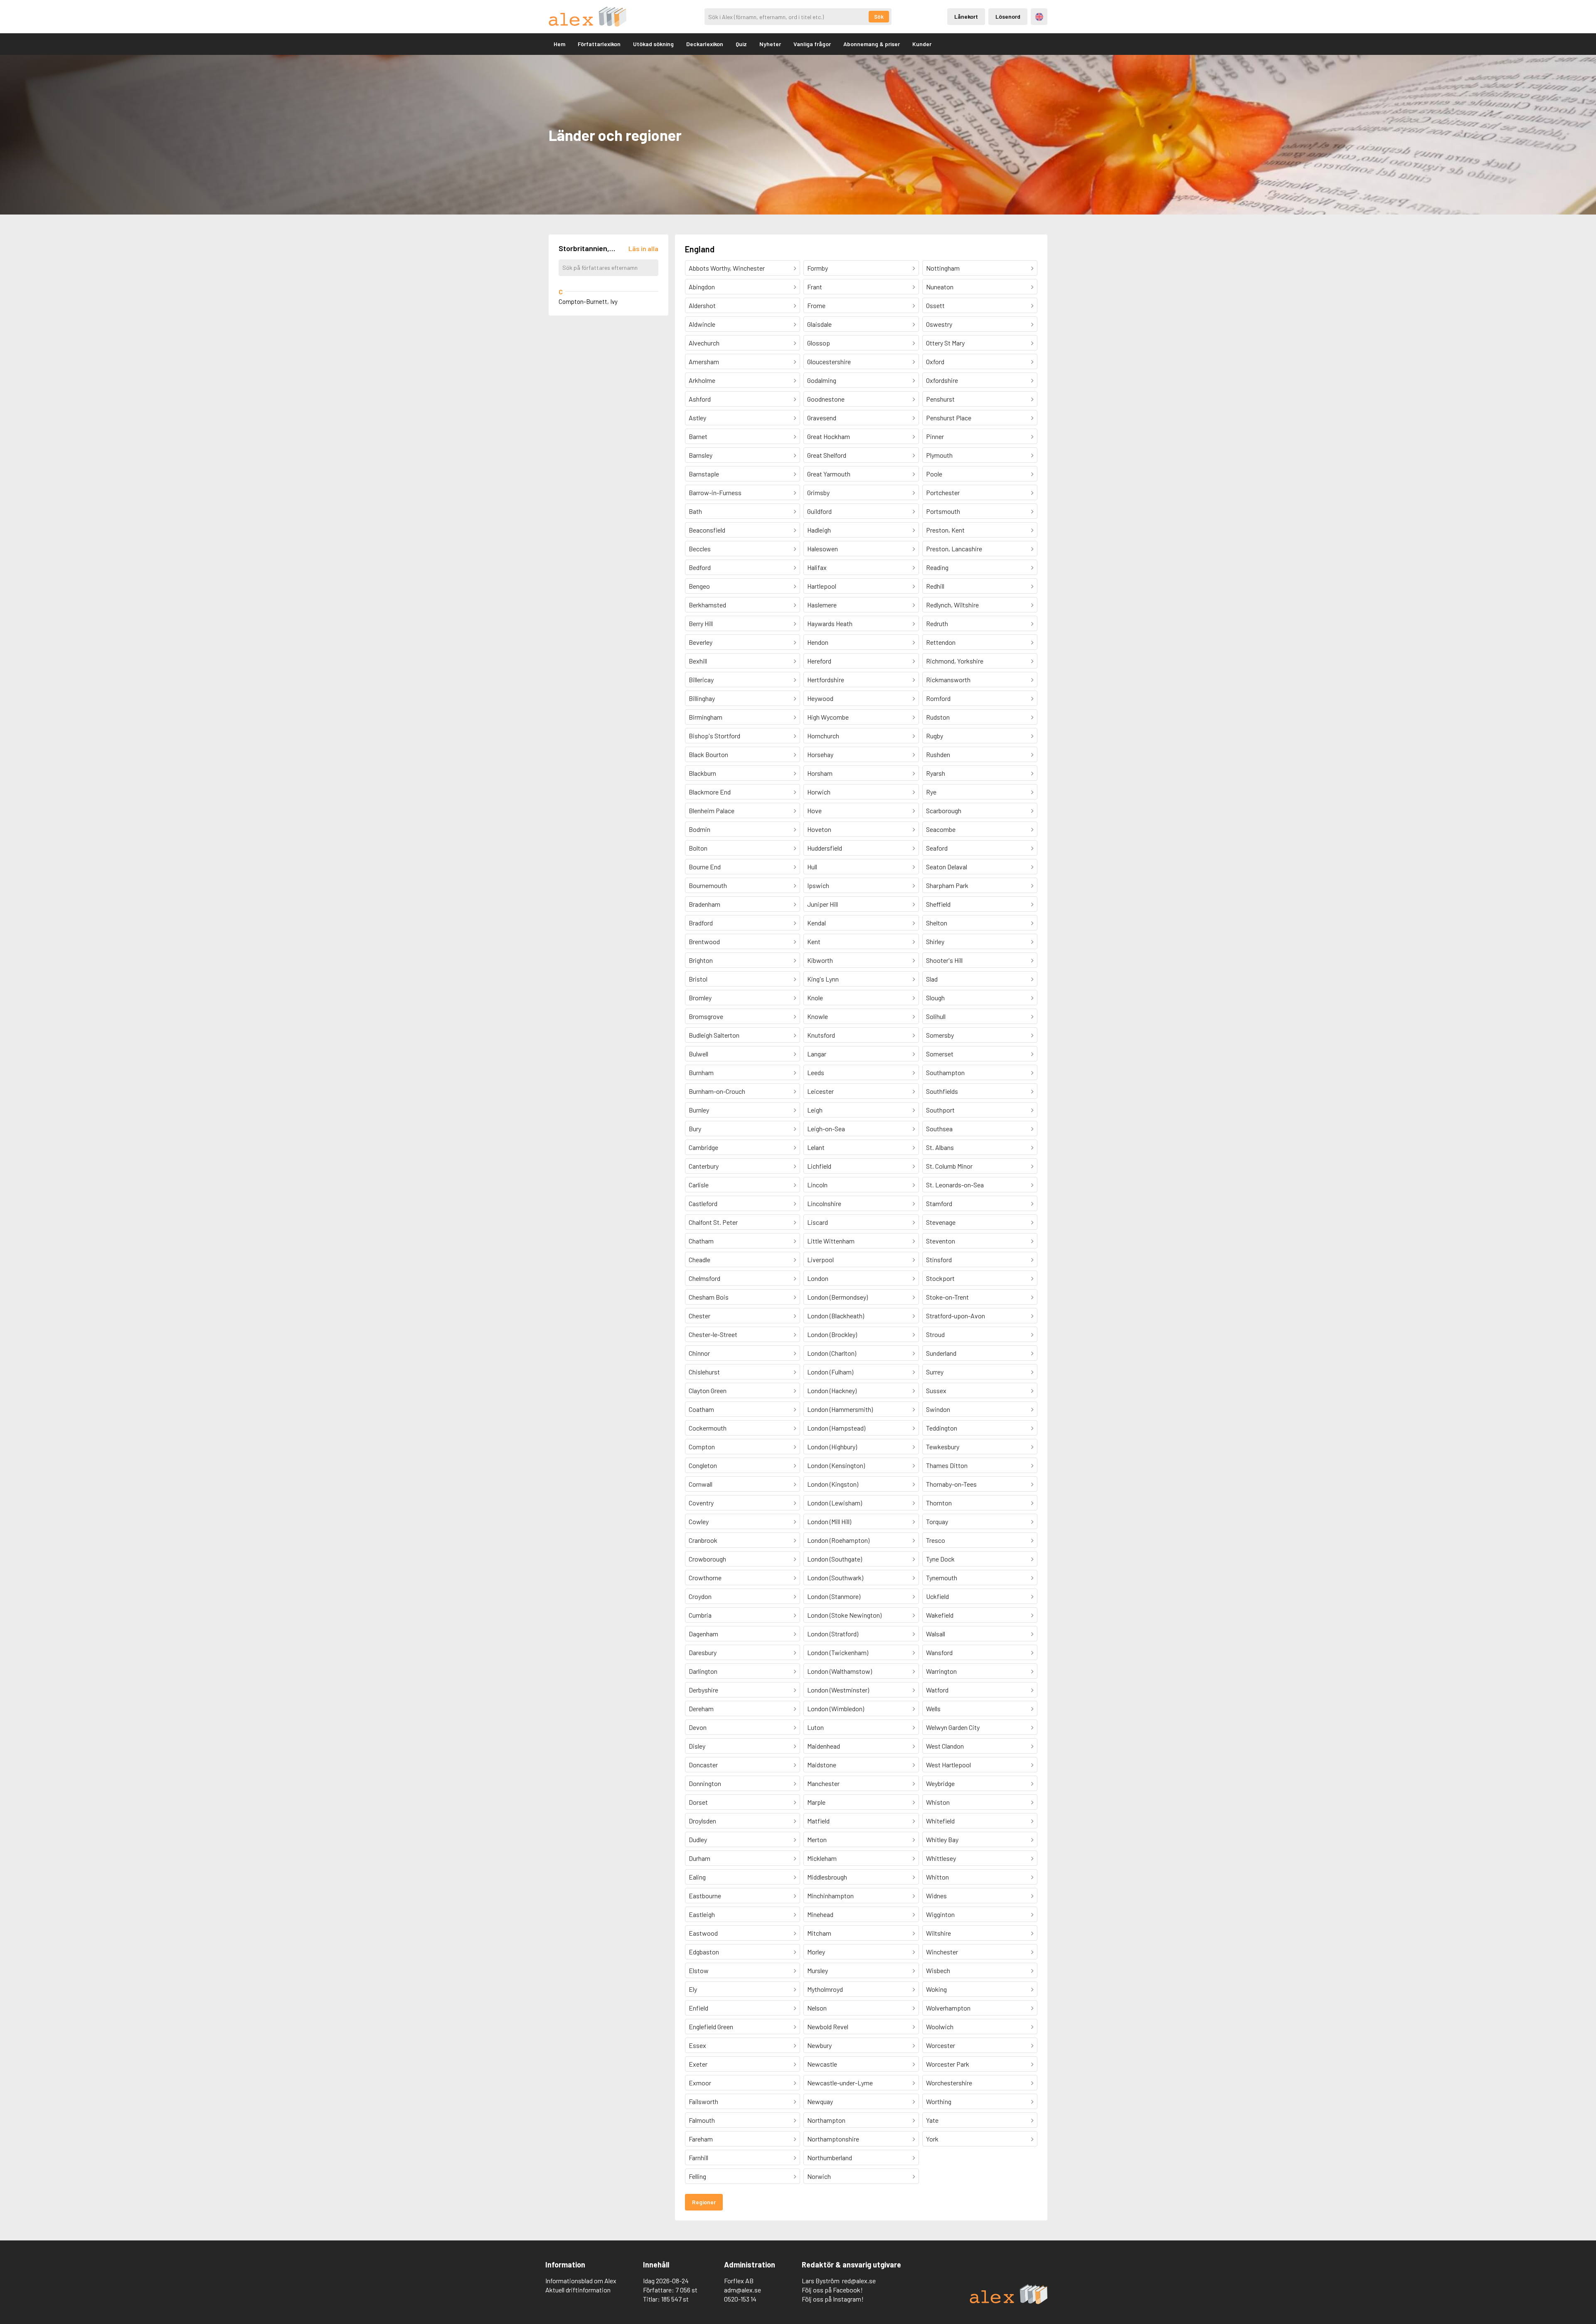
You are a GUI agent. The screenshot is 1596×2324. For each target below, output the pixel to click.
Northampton (826, 2120)
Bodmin (699, 829)
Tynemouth (942, 1578)
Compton (702, 1447)
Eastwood (703, 1933)
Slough (935, 998)
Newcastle (822, 2064)
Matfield (818, 1821)
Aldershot (702, 305)
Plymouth (939, 455)
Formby (818, 268)
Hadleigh (819, 530)
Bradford (701, 923)
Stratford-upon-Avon (956, 1316)
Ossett (935, 305)
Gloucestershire (829, 361)
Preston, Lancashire (954, 549)
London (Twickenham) (838, 1652)
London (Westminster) (838, 1690)
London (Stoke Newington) (844, 1615)
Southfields (942, 1091)
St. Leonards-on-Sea (955, 1185)
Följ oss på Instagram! (833, 2299)
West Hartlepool (948, 1765)
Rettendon (941, 642)
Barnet (698, 436)
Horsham (820, 773)
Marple (816, 1802)
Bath (695, 511)
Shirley (935, 941)
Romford (938, 698)
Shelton (937, 923)
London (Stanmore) (834, 1596)
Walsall (936, 1634)
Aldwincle (702, 324)
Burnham (701, 1072)
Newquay (820, 2101)
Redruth (937, 623)
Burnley (699, 1110)
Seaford (937, 848)
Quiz (741, 44)
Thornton (939, 1503)
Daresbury (703, 1652)
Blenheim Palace (712, 810)
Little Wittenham (831, 1241)
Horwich (819, 792)
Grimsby (818, 492)
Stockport (940, 1278)
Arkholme (702, 380)
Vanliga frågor (812, 44)
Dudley (698, 1839)
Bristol (698, 979)
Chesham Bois (709, 1297)
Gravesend (822, 418)
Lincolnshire (824, 1203)
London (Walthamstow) (840, 1671)
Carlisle (699, 1185)
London (818, 1278)
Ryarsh (936, 773)
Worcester (941, 2045)
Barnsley (701, 455)
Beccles (700, 549)
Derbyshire (703, 1690)
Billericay (701, 680)
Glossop (819, 343)
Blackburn (702, 773)
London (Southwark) (835, 1578)
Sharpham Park (947, 885)
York (932, 2139)
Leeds (816, 1072)
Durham (699, 1858)
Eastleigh (702, 1914)
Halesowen (823, 549)
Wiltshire (938, 1933)
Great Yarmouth (829, 474)
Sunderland (941, 1353)
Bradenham (704, 904)
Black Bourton (708, 754)
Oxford (935, 361)
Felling (697, 2176)
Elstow (699, 1970)
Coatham (701, 1409)
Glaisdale (819, 324)
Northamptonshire (833, 2139)
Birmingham (706, 717)
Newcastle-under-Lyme (840, 2083)
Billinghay (702, 698)
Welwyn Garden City (953, 1727)
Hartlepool (822, 586)
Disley (697, 1746)
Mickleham (822, 1858)
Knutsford (821, 1035)
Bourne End (705, 867)
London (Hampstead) (836, 1428)
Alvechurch (704, 343)
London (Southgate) (835, 1559)
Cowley (699, 1521)
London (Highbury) (832, 1447)
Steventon (941, 1241)
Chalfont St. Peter (713, 1222)
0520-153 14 (740, 2299)
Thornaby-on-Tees (951, 1484)
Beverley (701, 642)
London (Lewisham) (835, 1503)
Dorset (698, 1802)
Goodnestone (826, 399)
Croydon (700, 1596)
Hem (559, 44)
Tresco (936, 1540)
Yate (932, 2120)
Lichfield (819, 1166)
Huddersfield (825, 848)
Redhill (935, 586)
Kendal (816, 923)
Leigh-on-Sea (826, 1129)
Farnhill (698, 2157)
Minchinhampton (830, 1896)
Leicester (820, 1091)
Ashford (700, 399)
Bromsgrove (706, 1016)
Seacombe (941, 829)
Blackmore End (710, 792)
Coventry (701, 1503)
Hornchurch (823, 736)
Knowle (818, 1016)
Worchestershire (949, 2083)
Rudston (938, 717)
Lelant (816, 1147)
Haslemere (822, 605)
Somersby (940, 1035)
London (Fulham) (830, 1372)
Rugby (935, 736)
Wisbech (938, 1970)
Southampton (945, 1072)
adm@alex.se (743, 2290)
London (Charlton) (832, 1353)
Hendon (818, 642)
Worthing (939, 2101)
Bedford (700, 567)
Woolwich (940, 2027)
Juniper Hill (823, 904)
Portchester (943, 492)
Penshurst (940, 399)
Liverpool (820, 1259)
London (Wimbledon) (836, 1708)
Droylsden (702, 1821)
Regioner (704, 2202)
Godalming (822, 380)
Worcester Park (948, 2064)
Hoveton (819, 829)
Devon (698, 1727)
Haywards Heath (830, 623)
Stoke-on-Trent (947, 1297)
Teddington (942, 1428)
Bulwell (698, 1054)
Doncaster (703, 1765)
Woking (936, 1989)
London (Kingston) (833, 1484)
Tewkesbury (943, 1447)
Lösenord (1008, 16)
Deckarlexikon (705, 44)
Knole (815, 998)
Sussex (936, 1390)
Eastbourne (705, 1896)
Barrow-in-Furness (715, 492)
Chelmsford (704, 1278)
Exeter (698, 2064)
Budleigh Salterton (714, 1035)
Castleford (703, 1203)
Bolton (698, 848)
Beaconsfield (707, 530)
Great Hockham (829, 436)
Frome (816, 305)
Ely (693, 1989)
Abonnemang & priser (872, 44)
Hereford (819, 661)
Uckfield (937, 1596)
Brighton (701, 960)
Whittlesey (941, 1858)
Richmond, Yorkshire (955, 661)
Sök (879, 17)
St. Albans (940, 1147)
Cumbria (700, 1615)
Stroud (935, 1334)
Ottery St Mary (945, 343)
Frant (815, 287)
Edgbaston (704, 1952)
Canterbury (704, 1166)
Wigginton (940, 1914)
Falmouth (702, 2120)
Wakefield (940, 1615)
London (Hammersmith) (840, 1409)
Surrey (935, 1372)
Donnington (705, 1783)
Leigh (815, 1110)
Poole (934, 474)
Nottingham (943, 268)
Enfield (698, 2008)
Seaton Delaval (947, 867)
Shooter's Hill (944, 960)
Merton (817, 1839)
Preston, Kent (945, 530)
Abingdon (702, 287)
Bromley (700, 998)
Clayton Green (708, 1390)
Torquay (937, 1521)
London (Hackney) (832, 1390)
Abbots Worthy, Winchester (727, 268)
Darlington (703, 1671)
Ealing (697, 1877)
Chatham (701, 1241)
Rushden (938, 754)
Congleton (703, 1465)
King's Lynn (823, 979)
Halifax (817, 567)
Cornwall (701, 1484)
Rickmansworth (948, 680)
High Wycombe (828, 717)
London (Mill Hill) (829, 1521)
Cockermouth (708, 1428)
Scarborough (944, 810)
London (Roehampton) (838, 1540)
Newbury (819, 2045)
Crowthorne (705, 1578)
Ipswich (818, 885)
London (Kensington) (836, 1465)
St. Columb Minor (949, 1166)
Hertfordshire (826, 680)
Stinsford (939, 1259)
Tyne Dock (940, 1559)
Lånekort (966, 16)
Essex (697, 2045)
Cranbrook (703, 1540)
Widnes (936, 1896)
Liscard (818, 1222)
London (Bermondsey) (837, 1297)
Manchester (823, 1783)
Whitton (937, 1877)
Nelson (817, 2008)
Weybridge (940, 1783)
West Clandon (945, 1746)
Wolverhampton (948, 2008)
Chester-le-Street (713, 1334)
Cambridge (703, 1147)
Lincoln (817, 1185)
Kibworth (820, 960)
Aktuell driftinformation (578, 2290)
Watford (937, 1690)
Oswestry (939, 324)
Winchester (942, 1952)
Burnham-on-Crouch (717, 1091)
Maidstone (822, 1765)
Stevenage (941, 1222)
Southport (940, 1110)
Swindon (938, 1409)
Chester (699, 1316)
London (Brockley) (832, 1334)
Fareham (701, 2139)
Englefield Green (711, 2027)
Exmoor (700, 2083)
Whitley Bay (942, 1839)
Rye (931, 792)
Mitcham (819, 1933)
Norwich (819, 2176)
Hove (814, 810)
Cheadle (699, 1259)
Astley (697, 418)
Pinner (935, 436)
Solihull (936, 1016)
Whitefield (940, 1821)
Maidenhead (824, 1746)
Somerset (940, 1054)
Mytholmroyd (825, 1989)
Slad (932, 979)
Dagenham (703, 1634)
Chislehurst (704, 1372)
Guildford (819, 511)
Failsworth (703, 2101)
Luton (815, 1727)
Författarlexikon (599, 44)
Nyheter (770, 44)
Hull (812, 867)
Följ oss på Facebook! (832, 2290)
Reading (937, 567)
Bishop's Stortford (714, 736)
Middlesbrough (827, 1877)
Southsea (939, 1129)
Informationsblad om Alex (581, 2281)
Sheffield (938, 904)
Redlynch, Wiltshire (952, 605)
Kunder (922, 44)
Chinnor (699, 1353)
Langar (817, 1054)
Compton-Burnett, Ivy (588, 301)
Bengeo (699, 586)
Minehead (820, 1914)
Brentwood (704, 941)
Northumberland (830, 2157)
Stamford (939, 1203)
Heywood (820, 698)
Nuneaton (940, 287)
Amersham (704, 361)
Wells (933, 1708)
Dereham (701, 1708)
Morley (816, 1952)
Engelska (1039, 17)
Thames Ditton (947, 1465)
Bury (695, 1129)
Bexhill (698, 661)
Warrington (941, 1671)
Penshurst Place (949, 418)
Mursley (818, 1970)
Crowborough (707, 1559)
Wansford (939, 1652)
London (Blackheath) (836, 1316)
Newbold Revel (828, 2027)
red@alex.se (859, 2281)
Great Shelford (827, 455)
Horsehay (820, 754)
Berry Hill (701, 623)
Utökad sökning (653, 44)
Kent (814, 941)
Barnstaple (704, 474)
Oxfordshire (942, 380)
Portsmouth (943, 511)
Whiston (938, 1802)
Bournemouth (708, 885)
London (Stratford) (833, 1634)
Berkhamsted (707, 605)
